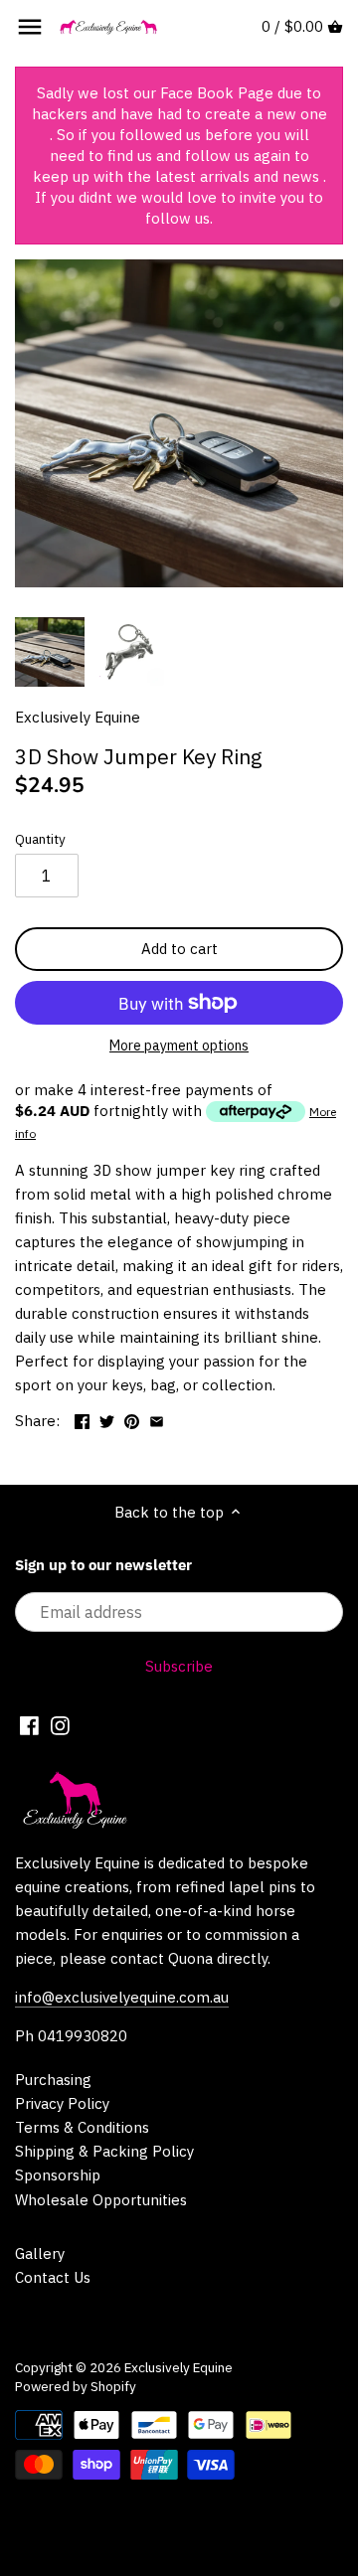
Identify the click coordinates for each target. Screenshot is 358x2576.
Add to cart (179, 949)
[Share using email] (157, 1419)
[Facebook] (29, 1725)
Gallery (40, 2254)
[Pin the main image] (132, 1419)
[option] (50, 652)
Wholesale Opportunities (101, 2200)
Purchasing (53, 2080)
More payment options (179, 1046)
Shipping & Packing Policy (104, 2151)
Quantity (40, 839)
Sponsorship (58, 2175)
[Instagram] (60, 1725)
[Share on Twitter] (107, 1419)
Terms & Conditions (82, 2127)
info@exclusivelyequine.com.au (122, 1997)
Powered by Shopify (76, 2386)
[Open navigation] (30, 27)
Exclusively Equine (78, 717)
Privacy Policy (62, 2103)
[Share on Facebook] (82, 1419)
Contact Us (53, 2277)
